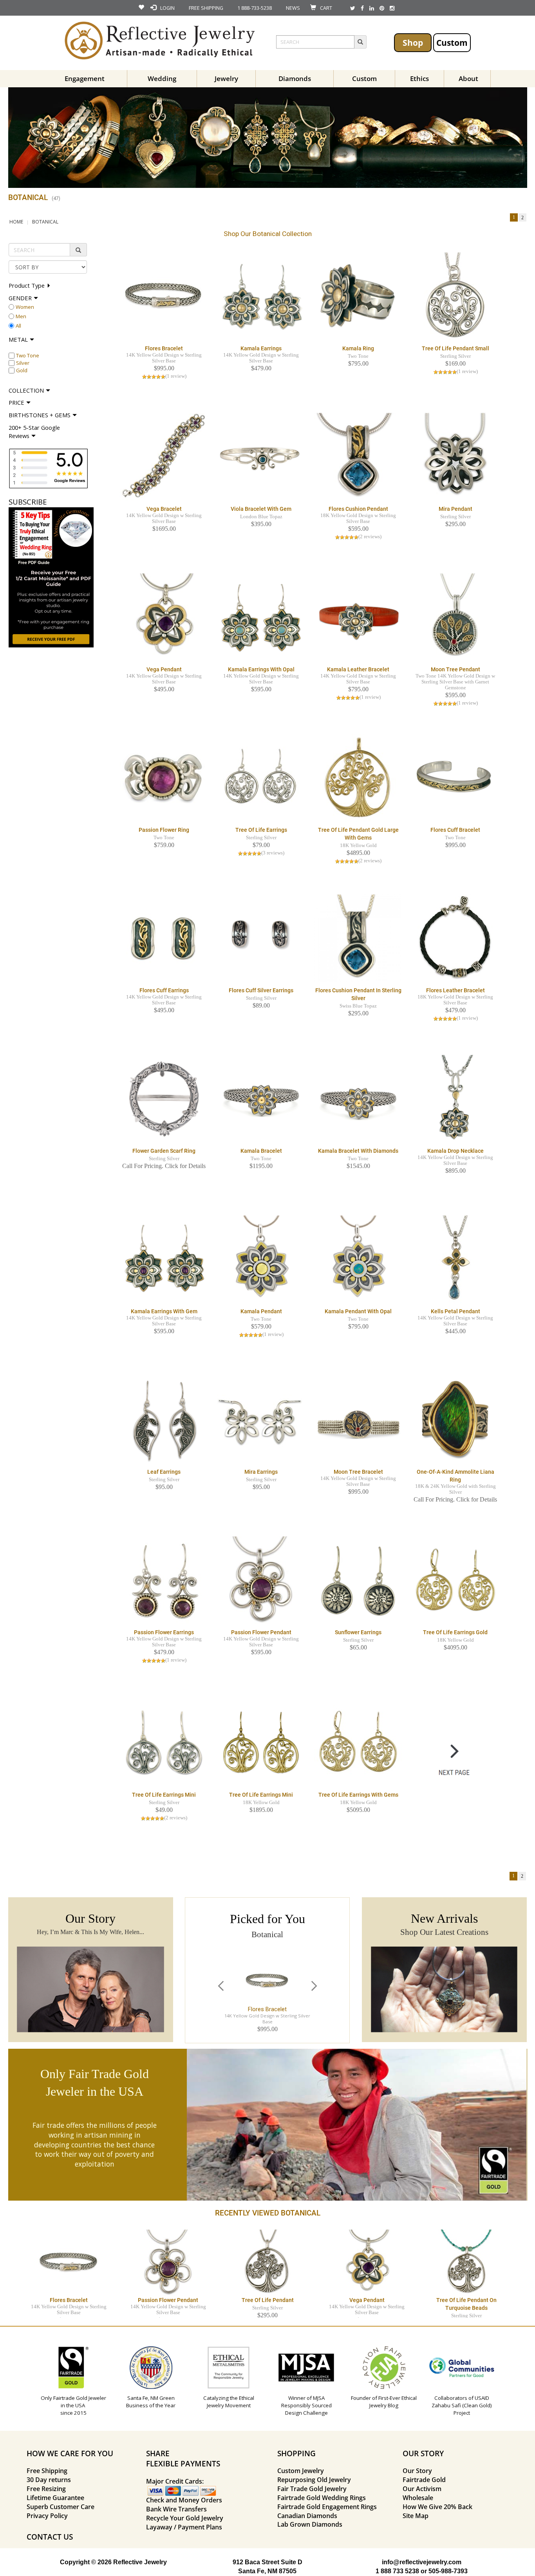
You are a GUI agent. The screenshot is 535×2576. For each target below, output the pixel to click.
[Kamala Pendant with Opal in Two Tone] (358, 1259)
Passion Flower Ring (164, 830)
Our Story (417, 2471)
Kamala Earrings (261, 348)
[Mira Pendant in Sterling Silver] (455, 457)
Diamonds (295, 78)
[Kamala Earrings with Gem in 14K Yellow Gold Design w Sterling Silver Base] (164, 1259)
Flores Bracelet (164, 348)
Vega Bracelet (164, 509)
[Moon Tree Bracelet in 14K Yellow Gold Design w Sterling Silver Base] (358, 1420)
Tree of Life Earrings (261, 830)
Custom (452, 42)
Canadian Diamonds (307, 2516)
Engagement (85, 78)
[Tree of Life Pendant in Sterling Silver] (267, 2262)
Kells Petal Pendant (455, 1311)
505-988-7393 (448, 2571)
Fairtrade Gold (424, 2480)
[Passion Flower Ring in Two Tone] (164, 778)
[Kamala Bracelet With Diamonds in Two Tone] (358, 1099)
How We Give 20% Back (437, 2507)
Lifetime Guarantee (55, 2498)
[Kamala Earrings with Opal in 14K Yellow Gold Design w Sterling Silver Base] (261, 617)
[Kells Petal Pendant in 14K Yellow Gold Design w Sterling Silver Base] (455, 1259)
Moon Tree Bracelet (358, 1472)
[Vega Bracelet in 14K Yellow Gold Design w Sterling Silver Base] (164, 457)
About (468, 78)
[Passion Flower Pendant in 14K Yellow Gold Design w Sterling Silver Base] (261, 1580)
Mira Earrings (261, 1472)
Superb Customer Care (61, 2507)
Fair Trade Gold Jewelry (312, 2489)
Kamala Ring (358, 348)
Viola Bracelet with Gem (261, 509)
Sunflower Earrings (358, 1632)
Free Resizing (46, 2489)
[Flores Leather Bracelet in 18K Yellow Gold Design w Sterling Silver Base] (455, 938)
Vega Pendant (164, 669)
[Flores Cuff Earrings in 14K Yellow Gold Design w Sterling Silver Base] (164, 938)
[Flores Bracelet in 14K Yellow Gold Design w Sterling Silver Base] (164, 296)
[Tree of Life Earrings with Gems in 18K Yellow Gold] (358, 1743)
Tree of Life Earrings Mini (164, 1795)
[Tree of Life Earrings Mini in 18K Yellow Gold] (261, 1743)
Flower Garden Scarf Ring (164, 1151)
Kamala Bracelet (261, 1151)
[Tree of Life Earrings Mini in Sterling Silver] (164, 1743)
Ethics (419, 78)
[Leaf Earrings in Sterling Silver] (164, 1420)
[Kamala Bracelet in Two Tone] (261, 1099)
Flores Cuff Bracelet (455, 830)
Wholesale (418, 2498)
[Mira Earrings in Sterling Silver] (261, 1420)
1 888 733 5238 (397, 2571)
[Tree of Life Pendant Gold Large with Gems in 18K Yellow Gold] (358, 778)
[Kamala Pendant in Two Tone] (261, 1259)
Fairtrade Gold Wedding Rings (322, 2498)
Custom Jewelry (301, 2471)
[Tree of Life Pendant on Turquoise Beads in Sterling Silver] (466, 2262)
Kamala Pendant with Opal (358, 1311)
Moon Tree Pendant (455, 669)
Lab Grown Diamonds (310, 2524)
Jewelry (226, 78)
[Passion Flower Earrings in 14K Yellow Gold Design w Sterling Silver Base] (164, 1580)
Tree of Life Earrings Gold (455, 1632)
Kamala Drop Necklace (455, 1151)
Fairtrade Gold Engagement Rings (327, 2507)
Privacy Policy (47, 2516)
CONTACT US (50, 2537)
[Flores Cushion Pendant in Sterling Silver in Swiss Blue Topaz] (358, 938)
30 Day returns (49, 2480)
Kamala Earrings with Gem (164, 1311)
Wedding (162, 78)
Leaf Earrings (164, 1472)
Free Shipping (47, 2471)
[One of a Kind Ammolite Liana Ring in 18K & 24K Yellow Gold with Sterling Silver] (455, 1420)
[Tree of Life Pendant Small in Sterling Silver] (455, 296)
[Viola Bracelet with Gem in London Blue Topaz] (261, 457)
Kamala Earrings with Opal (261, 669)
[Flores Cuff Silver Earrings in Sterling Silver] (261, 938)
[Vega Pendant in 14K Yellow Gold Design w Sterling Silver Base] (164, 617)
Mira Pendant (455, 509)
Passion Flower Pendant (261, 1632)
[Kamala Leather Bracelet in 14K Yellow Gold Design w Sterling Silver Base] (358, 617)
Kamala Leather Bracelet (358, 669)
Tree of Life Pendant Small (455, 348)
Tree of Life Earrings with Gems (358, 1795)
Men (21, 316)
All (18, 326)
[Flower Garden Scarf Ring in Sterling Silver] (164, 1099)
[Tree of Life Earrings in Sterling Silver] (261, 778)
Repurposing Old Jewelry (314, 2480)
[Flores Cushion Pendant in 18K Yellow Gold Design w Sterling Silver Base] (358, 457)
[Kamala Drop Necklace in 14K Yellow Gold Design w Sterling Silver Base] (455, 1099)
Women (25, 307)
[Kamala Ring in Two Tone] (358, 296)
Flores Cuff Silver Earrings (261, 990)
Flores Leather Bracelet (455, 990)
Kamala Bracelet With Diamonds (358, 1151)
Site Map (416, 2516)
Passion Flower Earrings (164, 1632)
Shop (413, 42)
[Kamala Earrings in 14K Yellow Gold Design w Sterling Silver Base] (261, 296)
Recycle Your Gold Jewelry (185, 2518)
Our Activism (422, 2489)
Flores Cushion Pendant (358, 509)
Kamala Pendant (261, 1311)
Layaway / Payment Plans (184, 2527)
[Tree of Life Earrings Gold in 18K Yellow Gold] (455, 1580)
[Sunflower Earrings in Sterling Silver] (358, 1580)
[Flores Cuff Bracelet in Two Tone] (455, 778)
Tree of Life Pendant (268, 2300)
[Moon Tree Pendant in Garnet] (455, 617)
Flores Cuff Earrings (164, 990)
